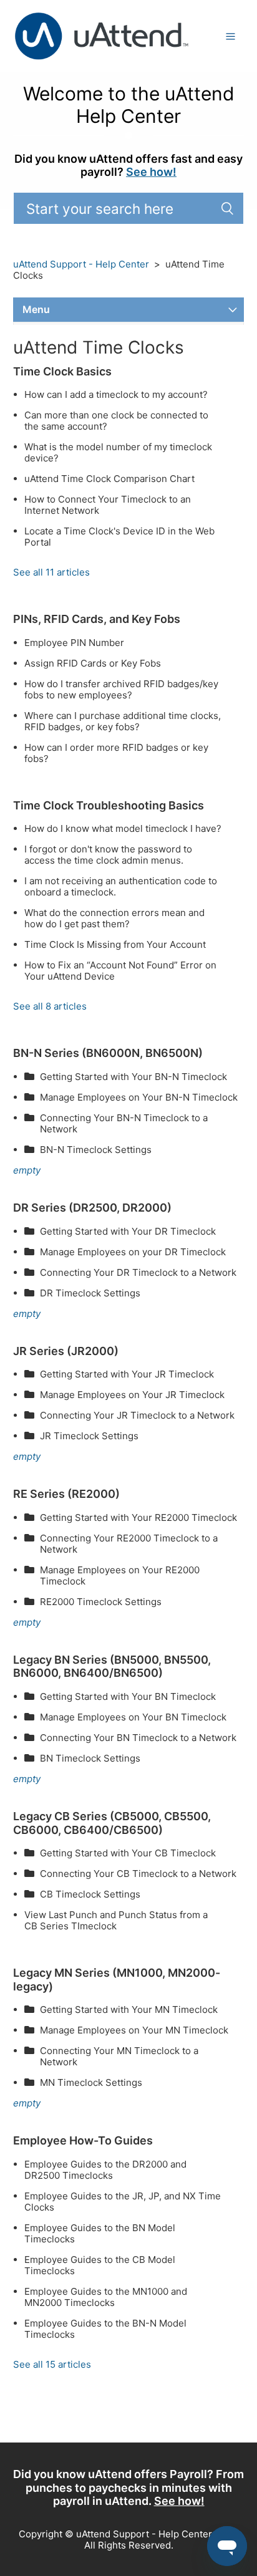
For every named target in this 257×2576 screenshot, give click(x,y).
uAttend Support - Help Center (81, 264)
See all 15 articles (52, 2364)
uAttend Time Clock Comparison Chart (109, 479)
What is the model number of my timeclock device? (118, 453)
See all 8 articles (50, 1006)
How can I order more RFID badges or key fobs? (116, 753)
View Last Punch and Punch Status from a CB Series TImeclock (116, 1921)
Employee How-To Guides (83, 2140)
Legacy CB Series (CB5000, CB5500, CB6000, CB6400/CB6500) (112, 1823)
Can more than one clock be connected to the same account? (116, 421)
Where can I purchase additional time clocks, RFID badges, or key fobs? (123, 721)
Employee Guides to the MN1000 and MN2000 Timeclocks (106, 2297)
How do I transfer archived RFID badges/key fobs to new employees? (121, 690)
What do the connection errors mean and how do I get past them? (114, 919)
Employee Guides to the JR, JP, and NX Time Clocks (123, 2202)
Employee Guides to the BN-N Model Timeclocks (105, 2329)
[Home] (102, 35)
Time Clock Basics (62, 371)
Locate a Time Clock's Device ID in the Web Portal (119, 537)
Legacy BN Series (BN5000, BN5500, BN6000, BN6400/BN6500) (112, 1667)
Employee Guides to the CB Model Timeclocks (100, 2265)
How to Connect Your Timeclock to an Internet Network (108, 505)
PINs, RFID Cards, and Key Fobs (97, 619)
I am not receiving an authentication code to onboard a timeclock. (121, 887)
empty (27, 1170)
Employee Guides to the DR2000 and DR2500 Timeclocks (105, 2170)
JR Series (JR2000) (66, 1351)
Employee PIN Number (74, 643)
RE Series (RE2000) (66, 1494)
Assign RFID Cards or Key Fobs (93, 663)
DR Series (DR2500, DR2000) (92, 1208)
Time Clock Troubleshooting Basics (109, 805)
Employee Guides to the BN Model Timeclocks (100, 2234)
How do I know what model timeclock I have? (123, 829)
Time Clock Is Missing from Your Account (115, 945)
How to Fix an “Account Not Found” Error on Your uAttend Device (120, 971)
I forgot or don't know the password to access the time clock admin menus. (108, 855)
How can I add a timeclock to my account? (116, 395)
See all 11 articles (51, 572)
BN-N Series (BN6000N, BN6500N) (108, 1053)
